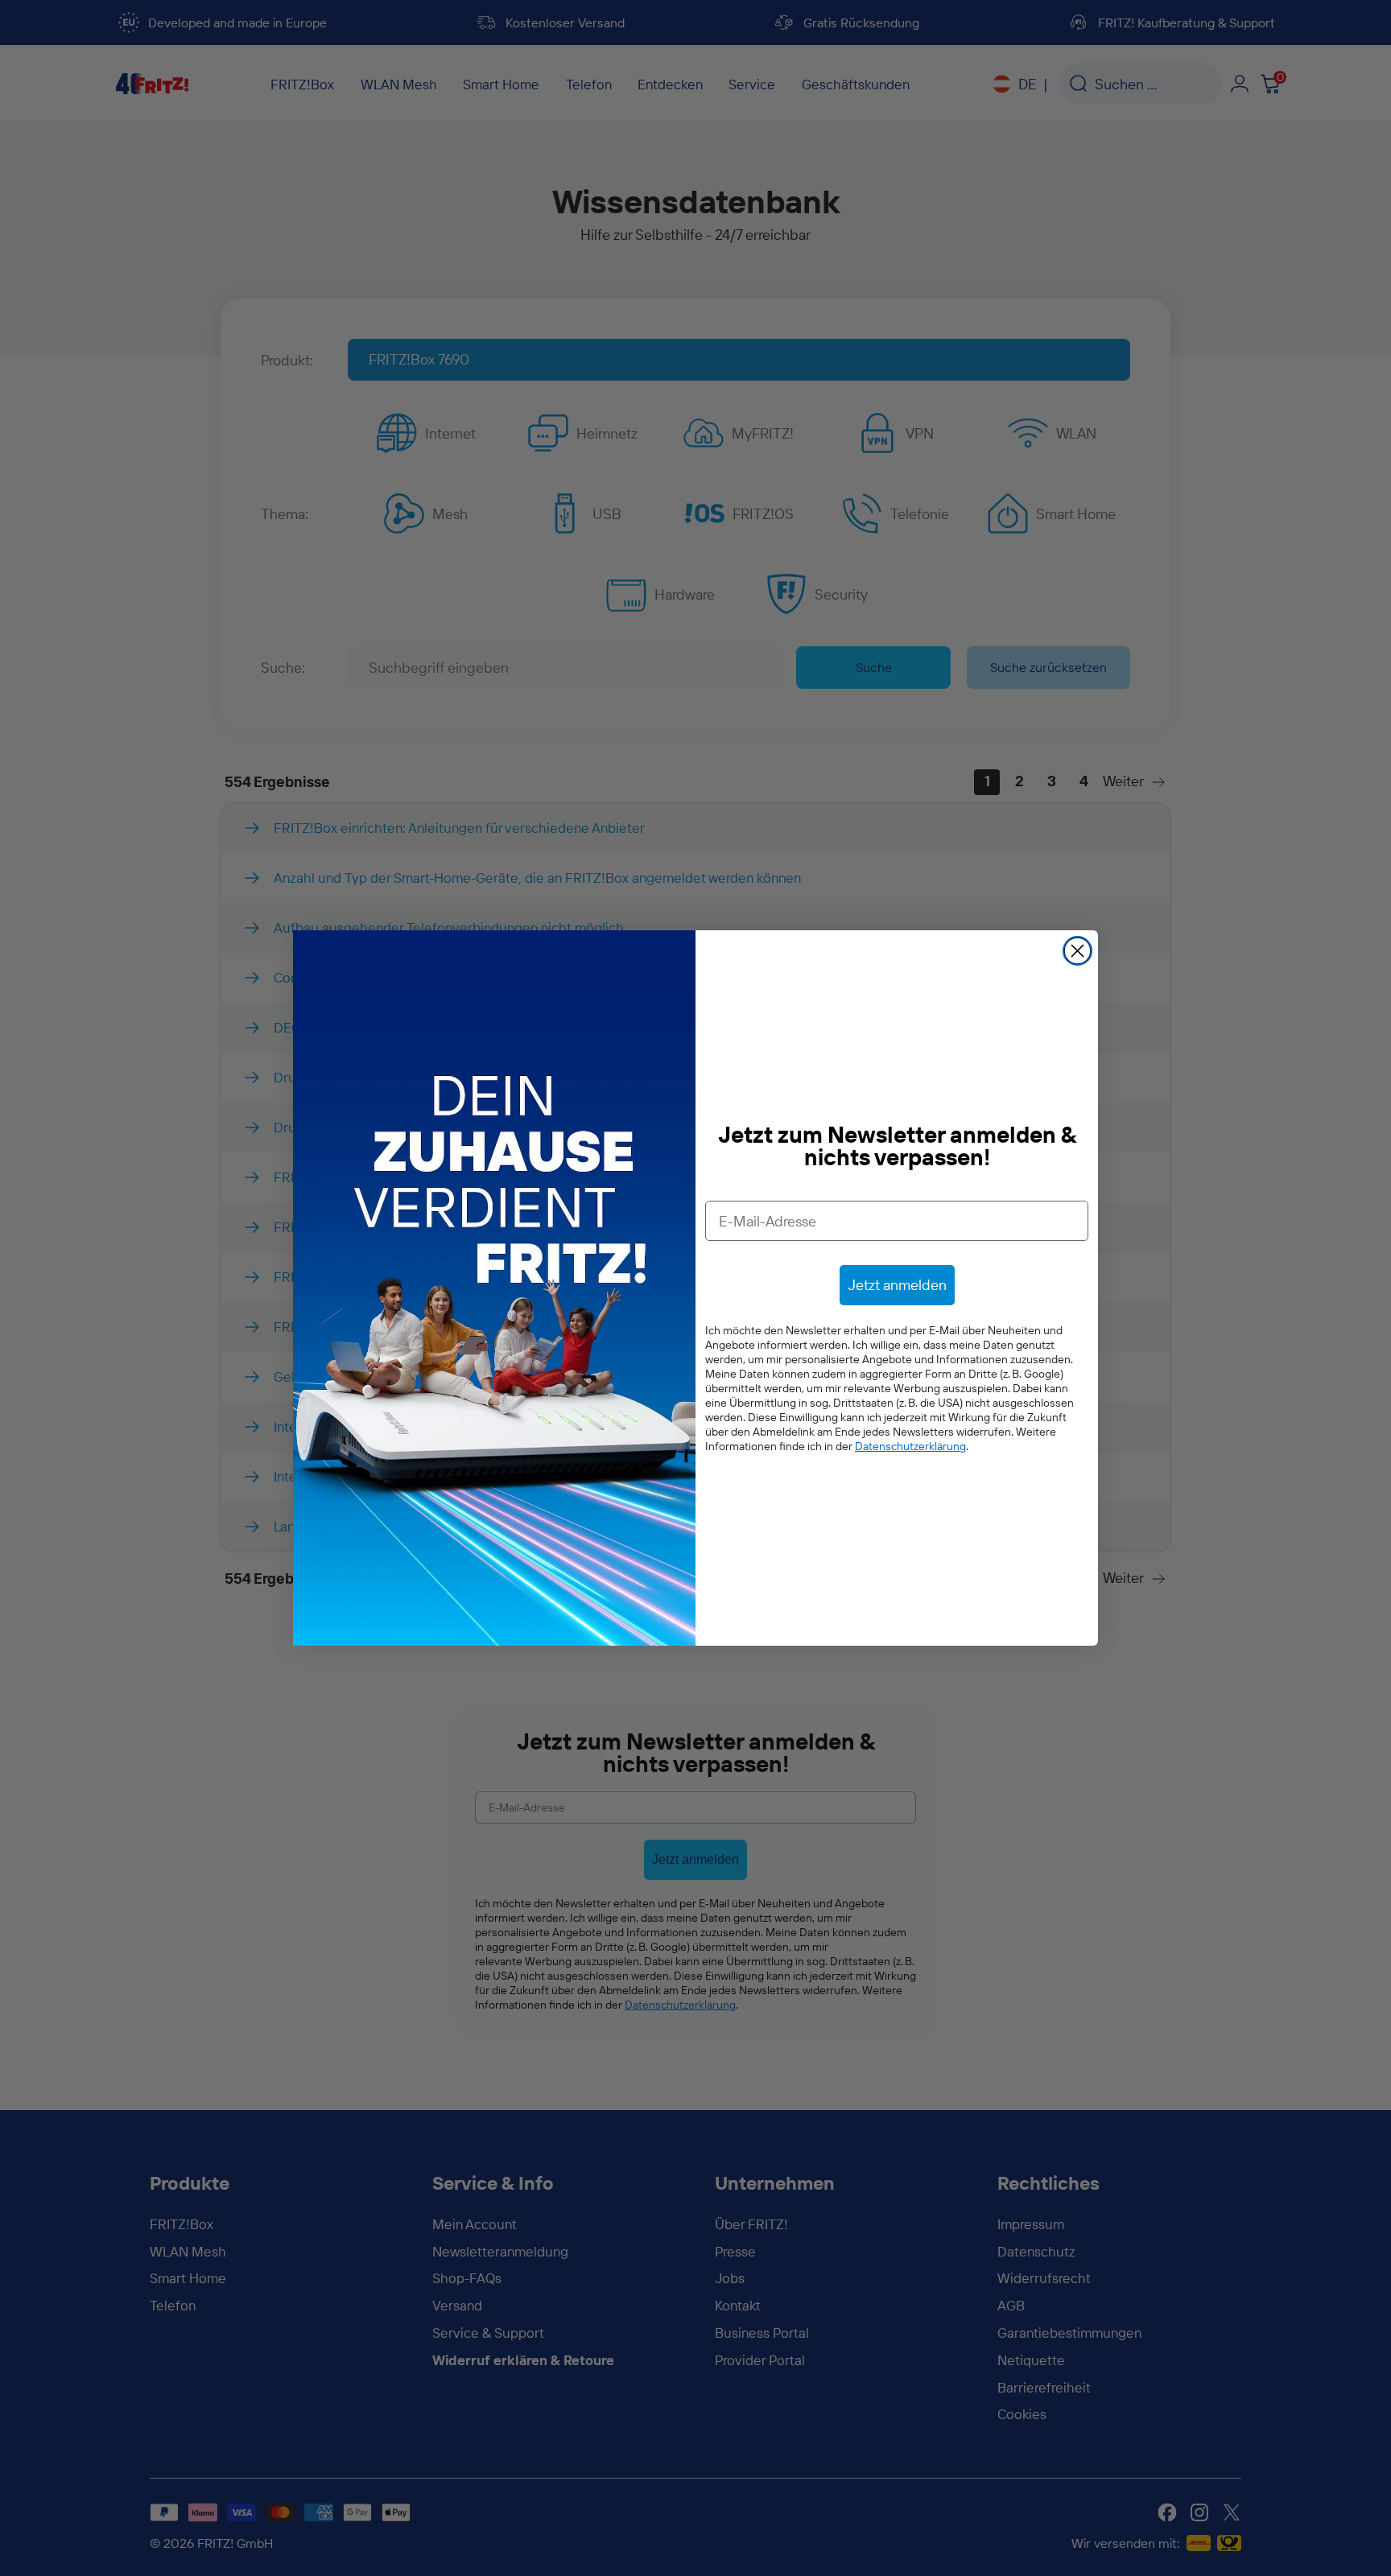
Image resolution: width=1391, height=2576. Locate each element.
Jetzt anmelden (897, 1285)
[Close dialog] (1077, 951)
